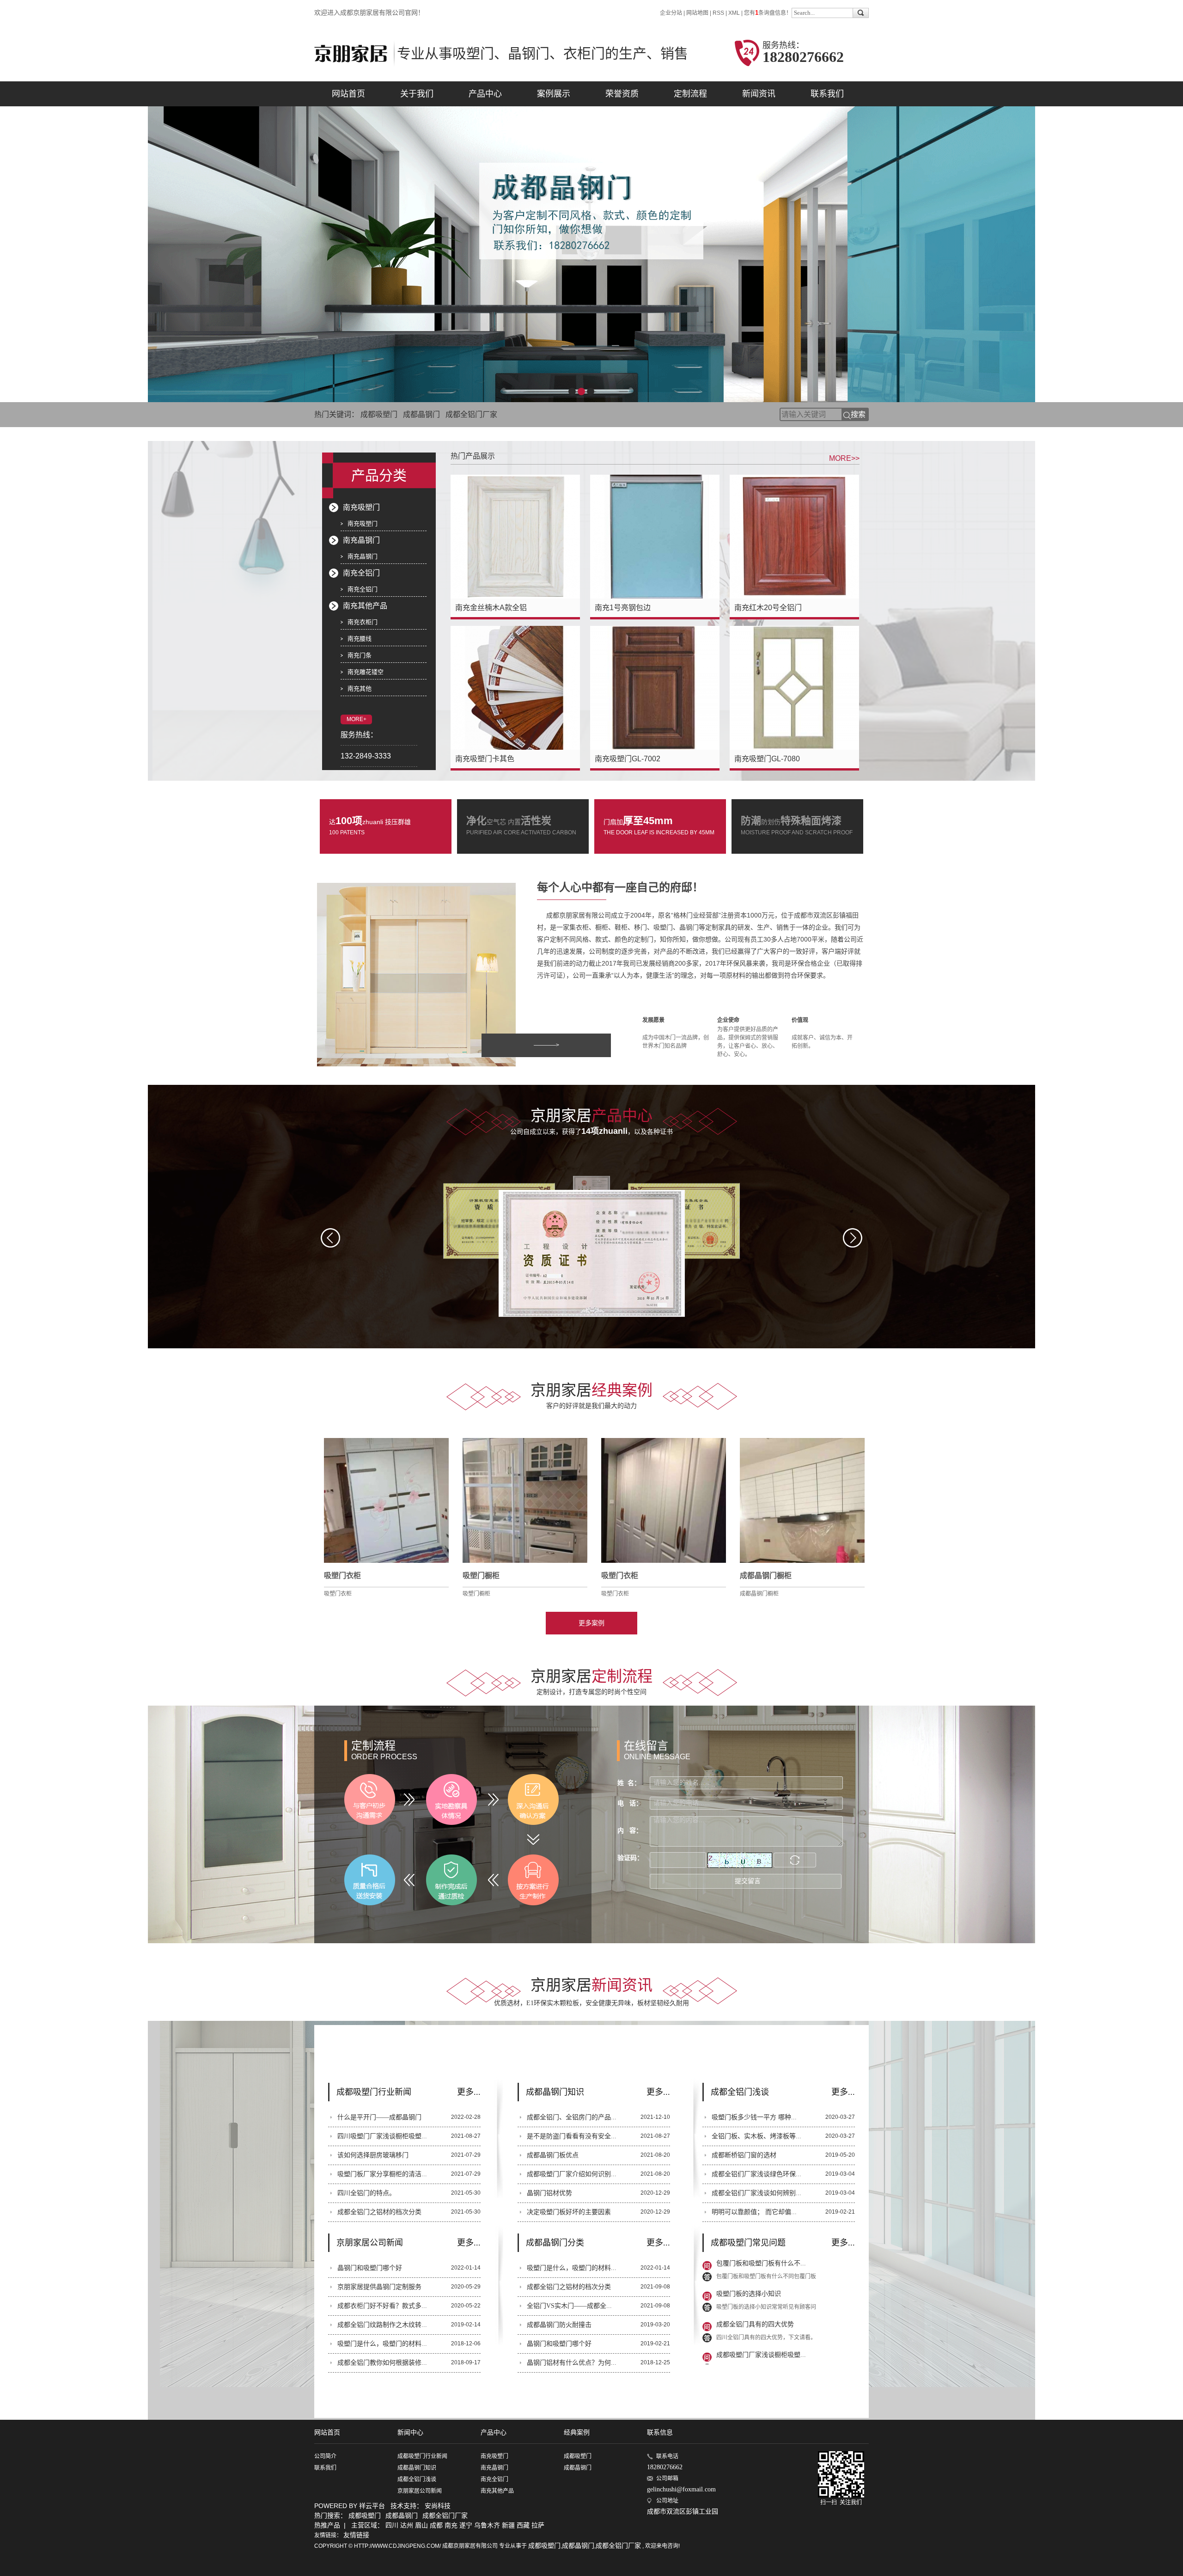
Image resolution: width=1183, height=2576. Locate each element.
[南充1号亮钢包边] (655, 537)
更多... (469, 2092)
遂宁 (466, 2525)
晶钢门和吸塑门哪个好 (370, 2268)
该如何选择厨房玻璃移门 (373, 2155)
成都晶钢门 (421, 414)
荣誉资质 (622, 94)
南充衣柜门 (363, 622)
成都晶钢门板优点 (553, 2155)
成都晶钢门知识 (417, 2468)
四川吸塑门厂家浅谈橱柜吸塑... (382, 2136)
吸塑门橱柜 (481, 1576)
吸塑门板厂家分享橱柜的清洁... (382, 2174)
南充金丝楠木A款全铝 (491, 608)
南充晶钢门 (361, 540)
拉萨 (538, 2525)
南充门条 (360, 655)
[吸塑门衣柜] (386, 1500)
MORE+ (357, 719)
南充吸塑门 (361, 507)
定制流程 (690, 94)
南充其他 (360, 688)
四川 (392, 2525)
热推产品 (327, 2525)
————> (546, 1045)
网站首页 (348, 94)
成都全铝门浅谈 (417, 2479)
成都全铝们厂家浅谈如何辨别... (756, 2193)
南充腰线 (360, 639)
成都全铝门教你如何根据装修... (382, 2363)
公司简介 (325, 2456)
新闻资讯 (759, 94)
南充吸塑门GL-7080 (767, 759)
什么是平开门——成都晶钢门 (379, 2117)
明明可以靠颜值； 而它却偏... (754, 2212)
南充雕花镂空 (366, 672)
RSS (718, 13)
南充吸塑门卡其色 (485, 759)
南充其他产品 (365, 606)
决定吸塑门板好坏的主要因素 (569, 2212)
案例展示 (554, 94)
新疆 (508, 2525)
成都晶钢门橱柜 (766, 1576)
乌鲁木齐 (487, 2525)
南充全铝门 (361, 573)
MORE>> (844, 458)
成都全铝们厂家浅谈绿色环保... (756, 2174)
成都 (436, 2525)
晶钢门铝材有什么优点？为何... (572, 2363)
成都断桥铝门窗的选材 (744, 2155)
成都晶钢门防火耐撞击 (559, 2325)
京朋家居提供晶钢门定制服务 (379, 2287)
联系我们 (827, 94)
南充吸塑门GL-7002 (628, 759)
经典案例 (577, 2432)
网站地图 (698, 13)
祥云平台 (372, 2506)
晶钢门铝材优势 (549, 2193)
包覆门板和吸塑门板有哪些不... (761, 2338)
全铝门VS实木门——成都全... (569, 2306)
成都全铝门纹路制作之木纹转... (382, 2325)
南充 (451, 2525)
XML (734, 13)
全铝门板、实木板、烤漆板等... (756, 2136)
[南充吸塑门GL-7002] (655, 688)
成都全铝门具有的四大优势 (755, 2277)
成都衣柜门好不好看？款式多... (382, 2306)
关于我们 (417, 94)
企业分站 (671, 13)
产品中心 (485, 94)
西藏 (523, 2525)
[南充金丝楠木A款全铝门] (515, 537)
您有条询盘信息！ (768, 13)
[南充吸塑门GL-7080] (794, 688)
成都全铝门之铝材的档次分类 (379, 2212)
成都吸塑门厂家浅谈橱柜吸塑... (761, 2308)
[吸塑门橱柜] (525, 1500)
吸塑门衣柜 (342, 1576)
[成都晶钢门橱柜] (802, 1500)
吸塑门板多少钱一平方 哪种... (754, 2117)
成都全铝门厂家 (471, 414)
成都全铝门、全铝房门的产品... (572, 2117)
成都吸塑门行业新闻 (422, 2456)
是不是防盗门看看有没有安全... (572, 2136)
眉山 (421, 2525)
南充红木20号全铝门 (768, 608)
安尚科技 (438, 2506)
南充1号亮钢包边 (623, 608)
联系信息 (660, 2432)
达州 (407, 2525)
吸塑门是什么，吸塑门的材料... (382, 2344)
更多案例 (591, 1623)
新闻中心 (410, 2432)
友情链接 (356, 2535)
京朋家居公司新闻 (420, 2491)
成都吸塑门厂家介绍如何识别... (572, 2174)
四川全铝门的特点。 (366, 2193)
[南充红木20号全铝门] (794, 537)
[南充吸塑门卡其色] (515, 688)
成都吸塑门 (379, 414)
